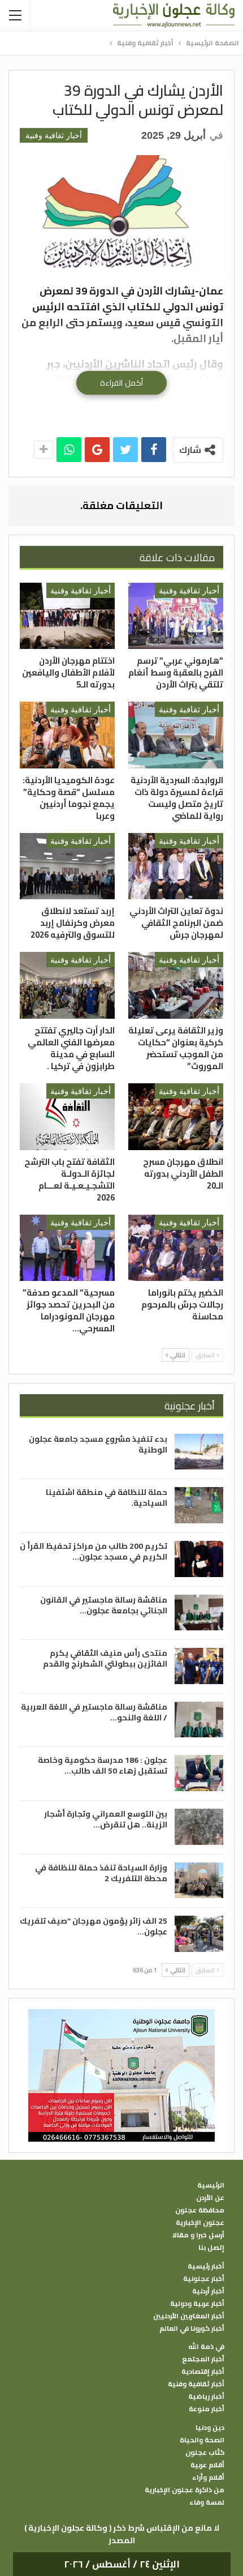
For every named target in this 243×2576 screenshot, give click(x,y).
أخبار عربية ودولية (197, 2304)
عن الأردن (210, 2198)
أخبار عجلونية (204, 2279)
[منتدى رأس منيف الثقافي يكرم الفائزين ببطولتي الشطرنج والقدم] (199, 1666)
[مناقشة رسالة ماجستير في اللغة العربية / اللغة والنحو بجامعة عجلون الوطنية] (199, 1720)
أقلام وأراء (208, 2477)
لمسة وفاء (207, 2502)
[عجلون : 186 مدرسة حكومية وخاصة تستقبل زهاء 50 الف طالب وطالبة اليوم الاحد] (199, 1773)
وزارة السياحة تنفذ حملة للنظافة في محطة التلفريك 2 (101, 1873)
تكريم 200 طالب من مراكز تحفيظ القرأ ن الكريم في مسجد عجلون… (94, 1551)
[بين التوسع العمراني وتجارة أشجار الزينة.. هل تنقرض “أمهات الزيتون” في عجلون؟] (199, 1827)
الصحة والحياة (202, 2440)
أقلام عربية (207, 2465)
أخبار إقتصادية (203, 2372)
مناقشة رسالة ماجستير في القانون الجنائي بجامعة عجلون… (104, 1605)
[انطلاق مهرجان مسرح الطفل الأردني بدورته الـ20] (176, 1117)
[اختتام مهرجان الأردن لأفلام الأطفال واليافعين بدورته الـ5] (67, 616)
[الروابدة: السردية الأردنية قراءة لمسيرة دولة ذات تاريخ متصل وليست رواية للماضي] (176, 735)
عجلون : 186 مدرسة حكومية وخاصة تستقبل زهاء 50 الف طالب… (103, 1765)
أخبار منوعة (207, 2409)
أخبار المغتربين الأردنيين (189, 2316)
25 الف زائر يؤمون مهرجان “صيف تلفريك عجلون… (94, 1926)
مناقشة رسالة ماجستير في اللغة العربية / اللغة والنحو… (94, 1712)
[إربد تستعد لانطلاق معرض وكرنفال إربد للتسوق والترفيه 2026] (67, 866)
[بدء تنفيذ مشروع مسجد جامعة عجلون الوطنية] (199, 1452)
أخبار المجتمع (203, 2359)
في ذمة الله (206, 2347)
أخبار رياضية (206, 2396)
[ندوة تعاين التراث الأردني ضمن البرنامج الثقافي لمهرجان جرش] (176, 866)
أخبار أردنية (208, 2291)
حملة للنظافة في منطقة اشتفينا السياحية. (107, 1498)
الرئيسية (211, 2185)
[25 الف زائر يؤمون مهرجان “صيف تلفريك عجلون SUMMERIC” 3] (199, 1934)
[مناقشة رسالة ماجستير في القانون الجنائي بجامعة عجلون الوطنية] (199, 1613)
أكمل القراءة (121, 383)
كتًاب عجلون (205, 2453)
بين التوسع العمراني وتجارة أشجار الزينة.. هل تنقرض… (106, 1819)
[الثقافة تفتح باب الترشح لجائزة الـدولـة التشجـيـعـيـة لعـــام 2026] (67, 1117)
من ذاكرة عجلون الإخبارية (185, 2490)
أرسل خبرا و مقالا (198, 2235)
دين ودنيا (210, 2428)
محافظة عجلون (200, 2210)
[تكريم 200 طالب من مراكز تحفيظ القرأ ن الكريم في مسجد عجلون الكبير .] (199, 1559)
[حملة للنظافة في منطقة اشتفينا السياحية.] (199, 1505)
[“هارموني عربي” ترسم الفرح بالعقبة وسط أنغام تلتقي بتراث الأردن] (176, 616)
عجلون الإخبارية (200, 2223)
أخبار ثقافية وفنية (54, 135)
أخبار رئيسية (206, 2266)
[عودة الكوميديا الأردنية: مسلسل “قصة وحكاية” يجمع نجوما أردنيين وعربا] (67, 735)
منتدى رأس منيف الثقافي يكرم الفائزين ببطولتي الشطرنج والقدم (105, 1658)
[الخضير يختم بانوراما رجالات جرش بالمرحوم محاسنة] (176, 1248)
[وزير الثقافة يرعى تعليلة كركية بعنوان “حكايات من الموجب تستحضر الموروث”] (176, 985)
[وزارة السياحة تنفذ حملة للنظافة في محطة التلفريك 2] (199, 1881)
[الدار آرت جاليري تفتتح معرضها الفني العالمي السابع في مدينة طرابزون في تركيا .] (67, 985)
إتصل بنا (211, 2248)
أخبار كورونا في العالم (192, 2329)
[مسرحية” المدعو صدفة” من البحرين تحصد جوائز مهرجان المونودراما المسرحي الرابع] (67, 1248)
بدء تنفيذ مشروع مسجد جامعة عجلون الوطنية (98, 1444)
